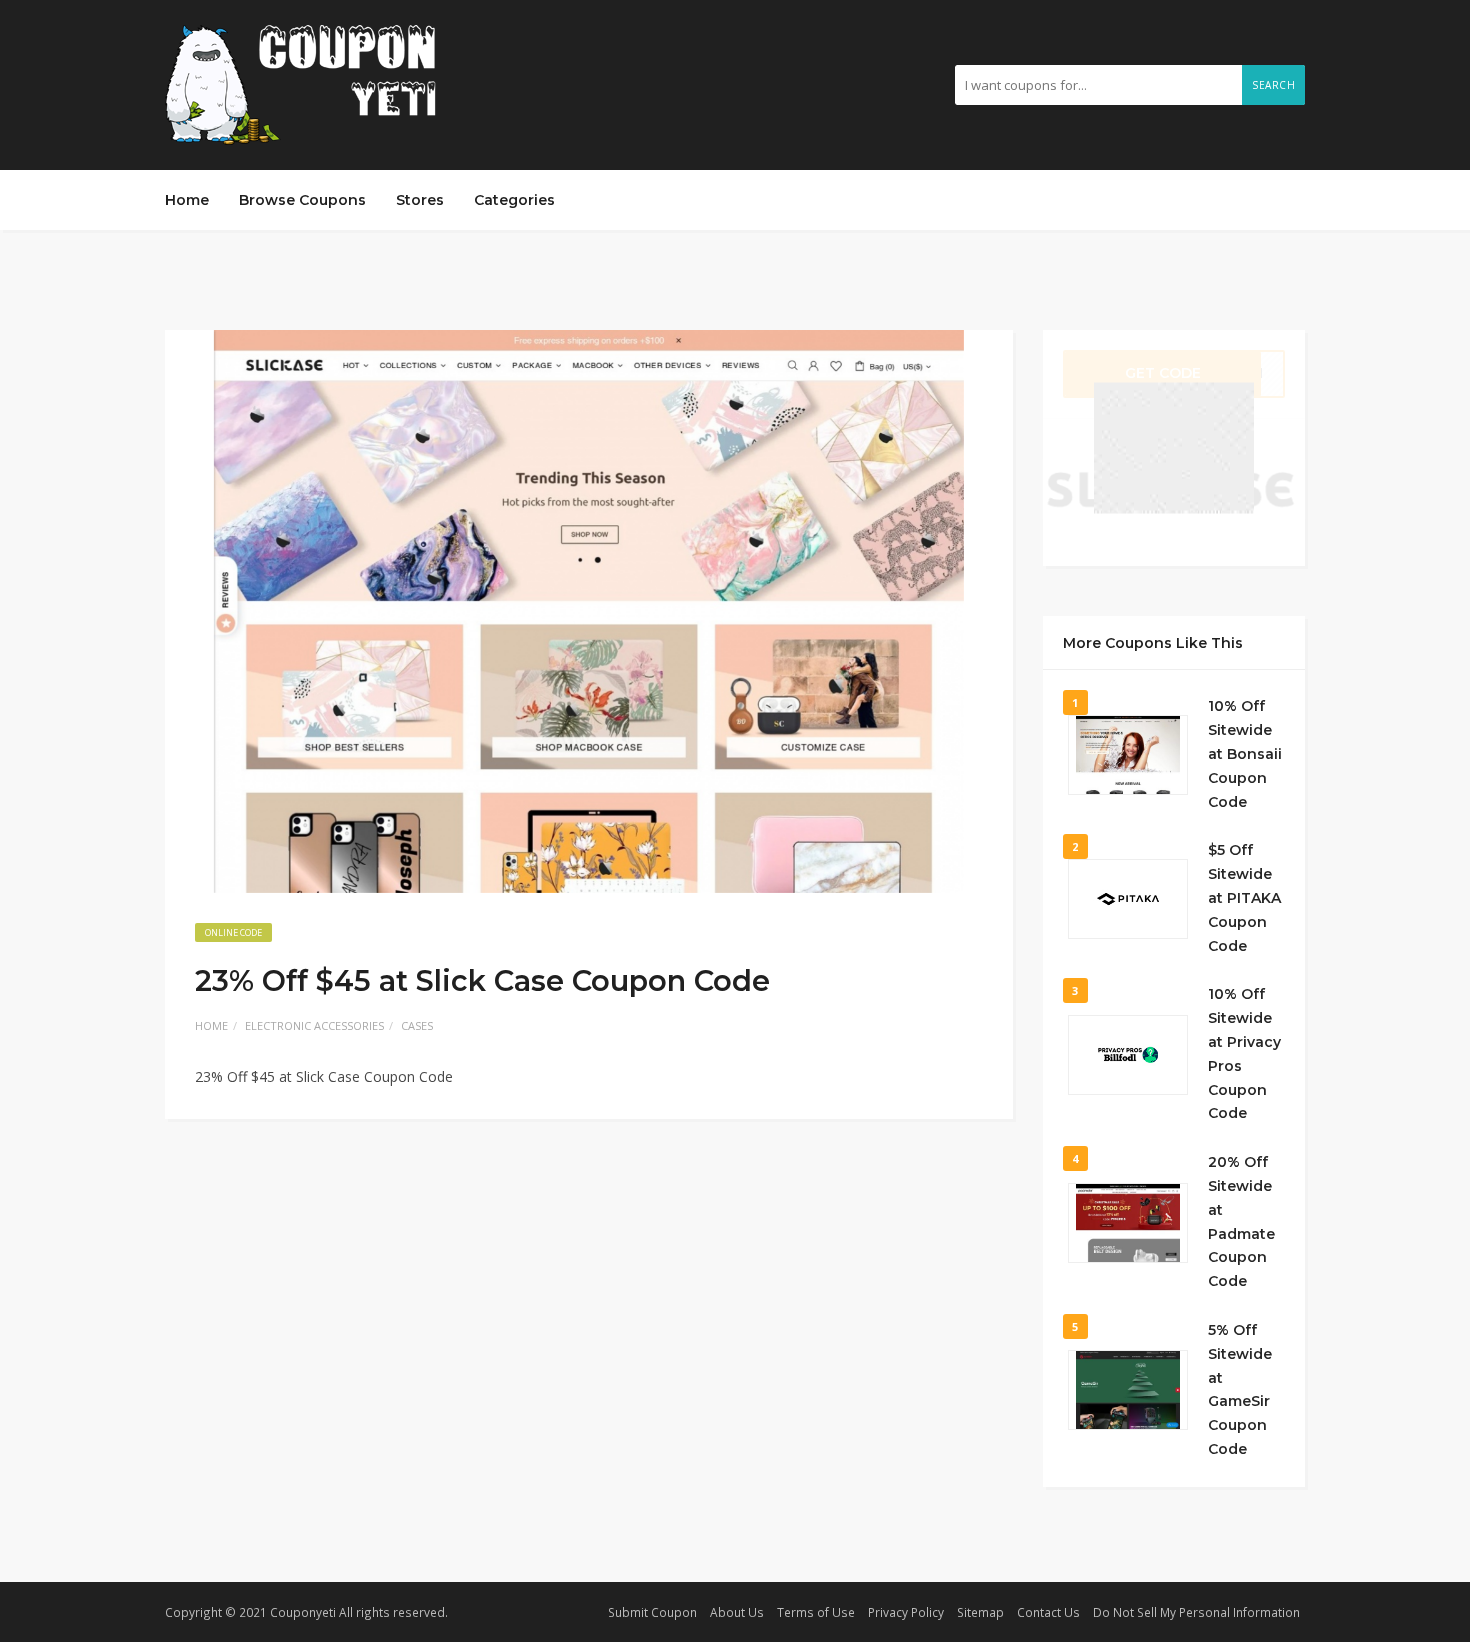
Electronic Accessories (314, 1025)
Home (187, 200)
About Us (737, 1612)
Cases (417, 1025)
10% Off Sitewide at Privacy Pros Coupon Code (1244, 1053)
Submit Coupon (652, 1612)
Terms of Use (816, 1612)
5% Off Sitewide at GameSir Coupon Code (1240, 1389)
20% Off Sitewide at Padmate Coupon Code (1241, 1221)
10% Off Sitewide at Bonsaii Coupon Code (1245, 753)
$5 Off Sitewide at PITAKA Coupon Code (1244, 897)
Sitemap (980, 1612)
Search (1273, 85)
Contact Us (1048, 1612)
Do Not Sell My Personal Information (1196, 1612)
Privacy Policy (906, 1612)
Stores (420, 200)
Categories (514, 200)
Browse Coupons (302, 200)
